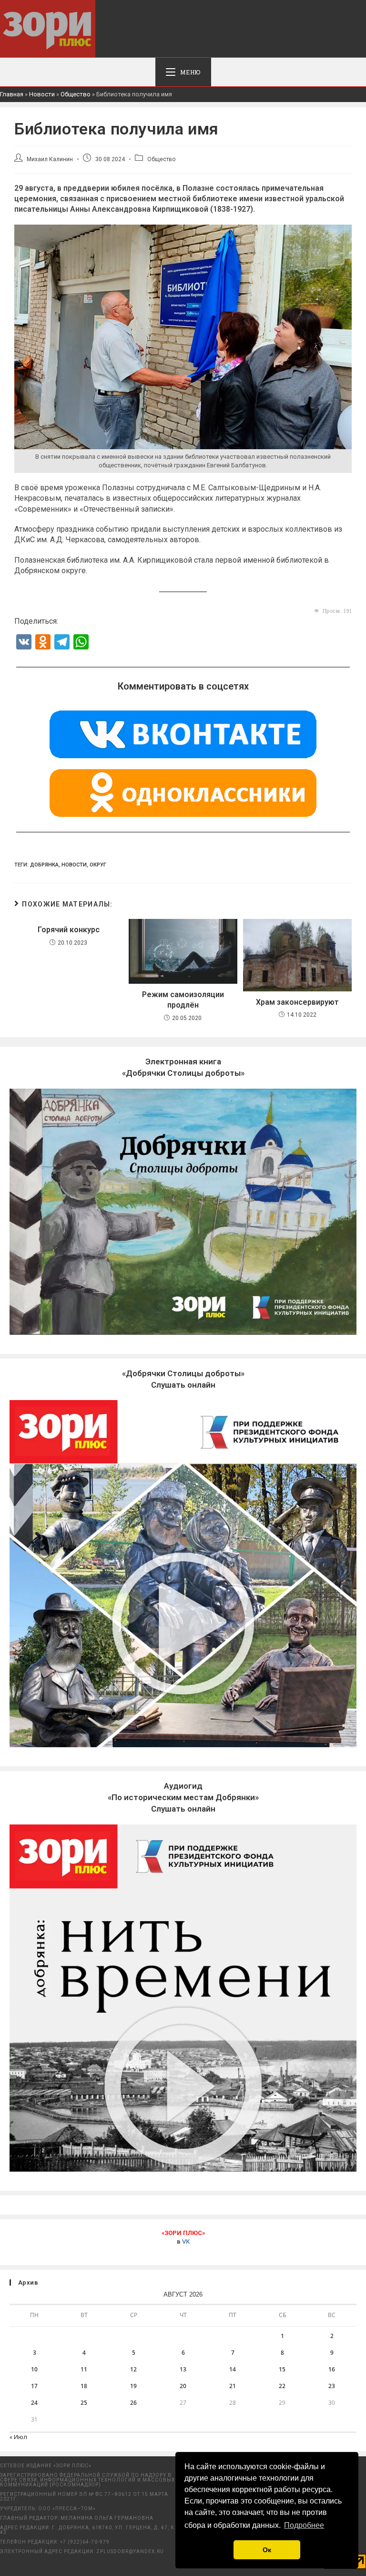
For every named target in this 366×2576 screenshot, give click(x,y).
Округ (98, 865)
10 (34, 2369)
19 (133, 2386)
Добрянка (44, 865)
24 (34, 2403)
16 (332, 2369)
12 (133, 2369)
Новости (42, 94)
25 (84, 2403)
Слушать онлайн (183, 1797)
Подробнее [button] (304, 2525)
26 (133, 2403)
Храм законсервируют (297, 1002)
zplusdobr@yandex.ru (130, 2551)
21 (233, 2386)
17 (34, 2386)
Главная (12, 94)
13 (183, 2369)
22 (282, 2386)
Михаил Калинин (50, 159)
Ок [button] (267, 2550)
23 (332, 2386)
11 (84, 2369)
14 (233, 2369)
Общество (76, 94)
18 (84, 2386)
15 (282, 2369)
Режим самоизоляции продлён (183, 1000)
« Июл (18, 2437)
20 (183, 2386)
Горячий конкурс (69, 930)
